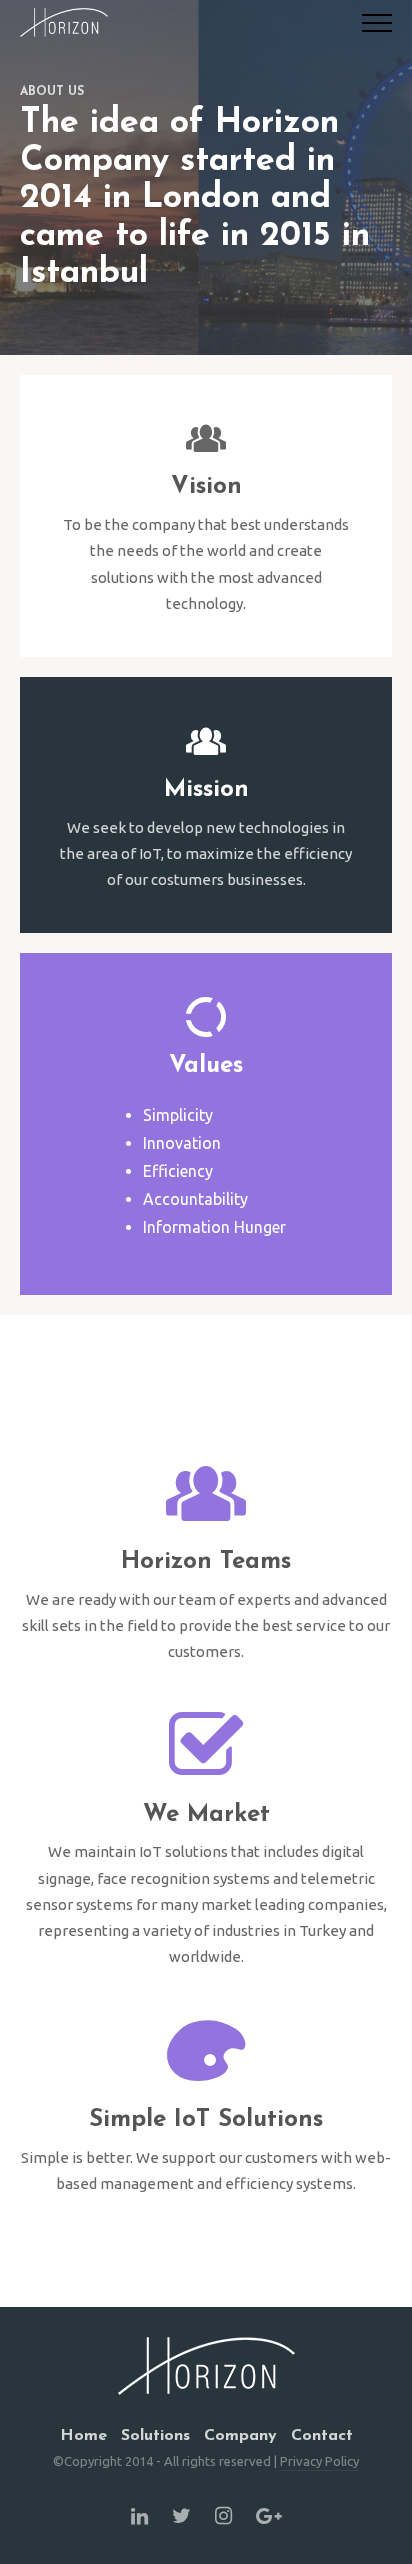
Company (240, 2436)
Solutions (155, 2436)
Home (83, 2436)
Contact (322, 2436)
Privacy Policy (319, 2461)
